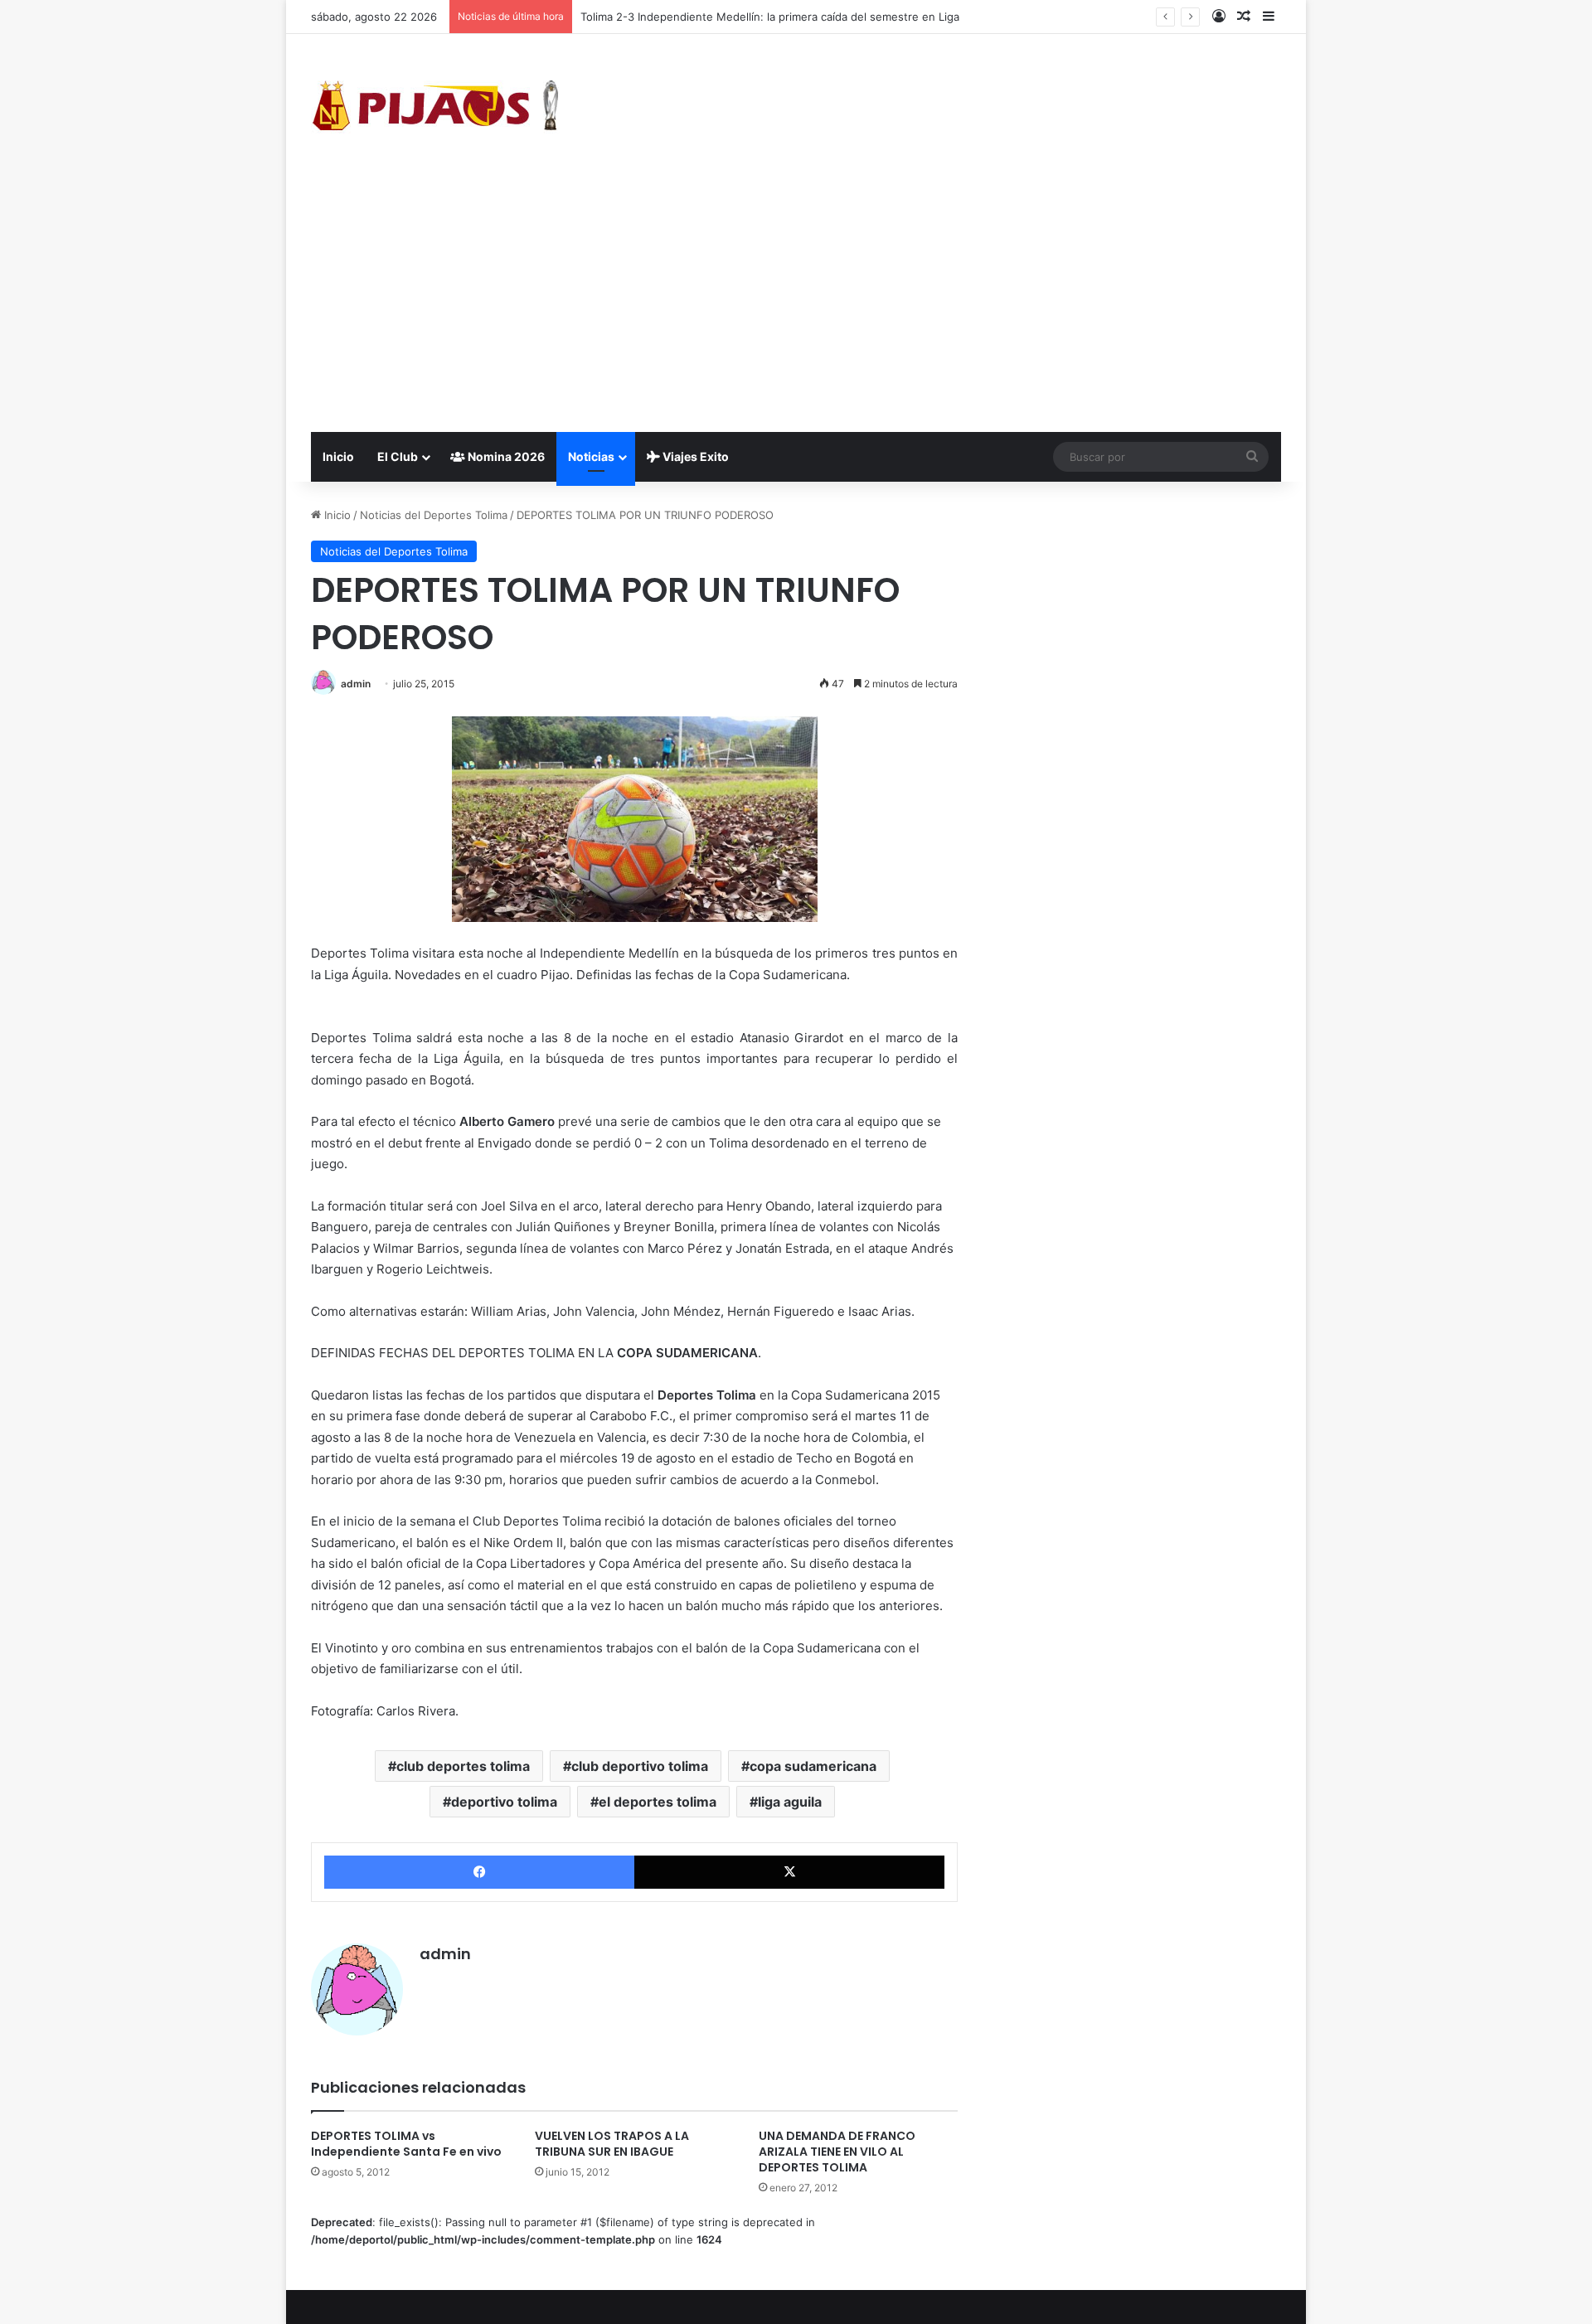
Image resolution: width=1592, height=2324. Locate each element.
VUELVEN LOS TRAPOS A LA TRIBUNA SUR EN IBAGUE (612, 2144)
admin (356, 684)
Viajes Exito (694, 456)
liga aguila (790, 1802)
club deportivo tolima (640, 1766)
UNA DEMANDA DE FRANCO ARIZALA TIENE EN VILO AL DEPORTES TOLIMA (837, 2152)
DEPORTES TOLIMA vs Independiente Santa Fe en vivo (406, 2144)
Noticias (591, 456)
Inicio (338, 456)
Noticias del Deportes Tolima (434, 515)
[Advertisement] (796, 308)
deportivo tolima (504, 1802)
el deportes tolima (658, 1802)
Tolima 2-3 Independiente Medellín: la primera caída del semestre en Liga (770, 17)
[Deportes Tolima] (435, 109)
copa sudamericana (813, 1766)
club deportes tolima (463, 1766)
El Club (398, 456)
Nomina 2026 (505, 456)
